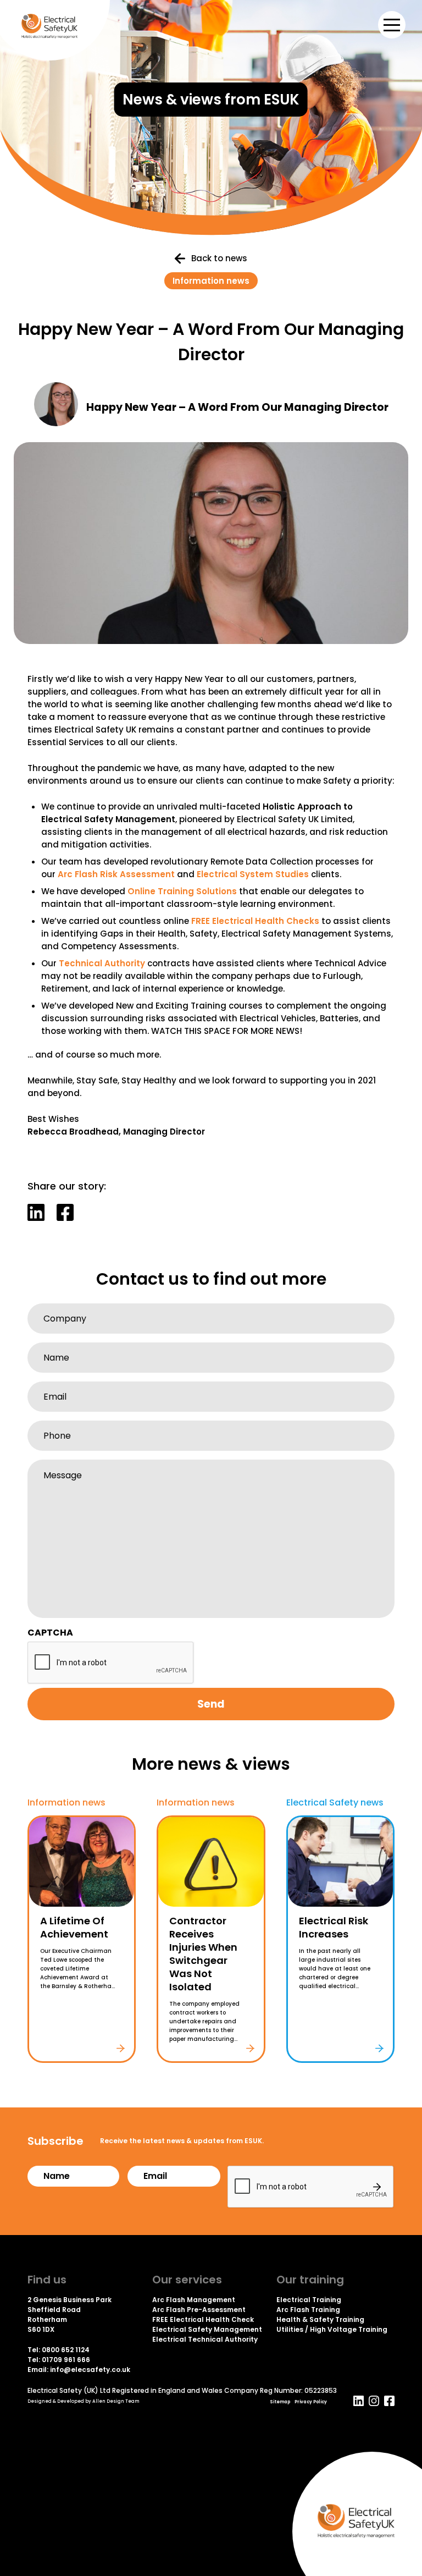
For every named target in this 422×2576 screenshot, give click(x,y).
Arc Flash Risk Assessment (116, 874)
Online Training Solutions (182, 891)
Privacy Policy (311, 2402)
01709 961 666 (66, 2360)
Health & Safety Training (320, 2319)
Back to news (219, 258)
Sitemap (280, 2402)
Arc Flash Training (308, 2310)
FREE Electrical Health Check (203, 2319)
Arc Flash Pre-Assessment (199, 2310)
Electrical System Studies (253, 874)
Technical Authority (102, 963)
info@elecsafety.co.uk (90, 2369)
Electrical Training (309, 2300)
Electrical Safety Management (207, 2329)
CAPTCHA (50, 1633)
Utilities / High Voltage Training (332, 2329)
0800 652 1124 (66, 2350)
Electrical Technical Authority (205, 2339)
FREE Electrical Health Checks (255, 921)
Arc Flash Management (194, 2300)
